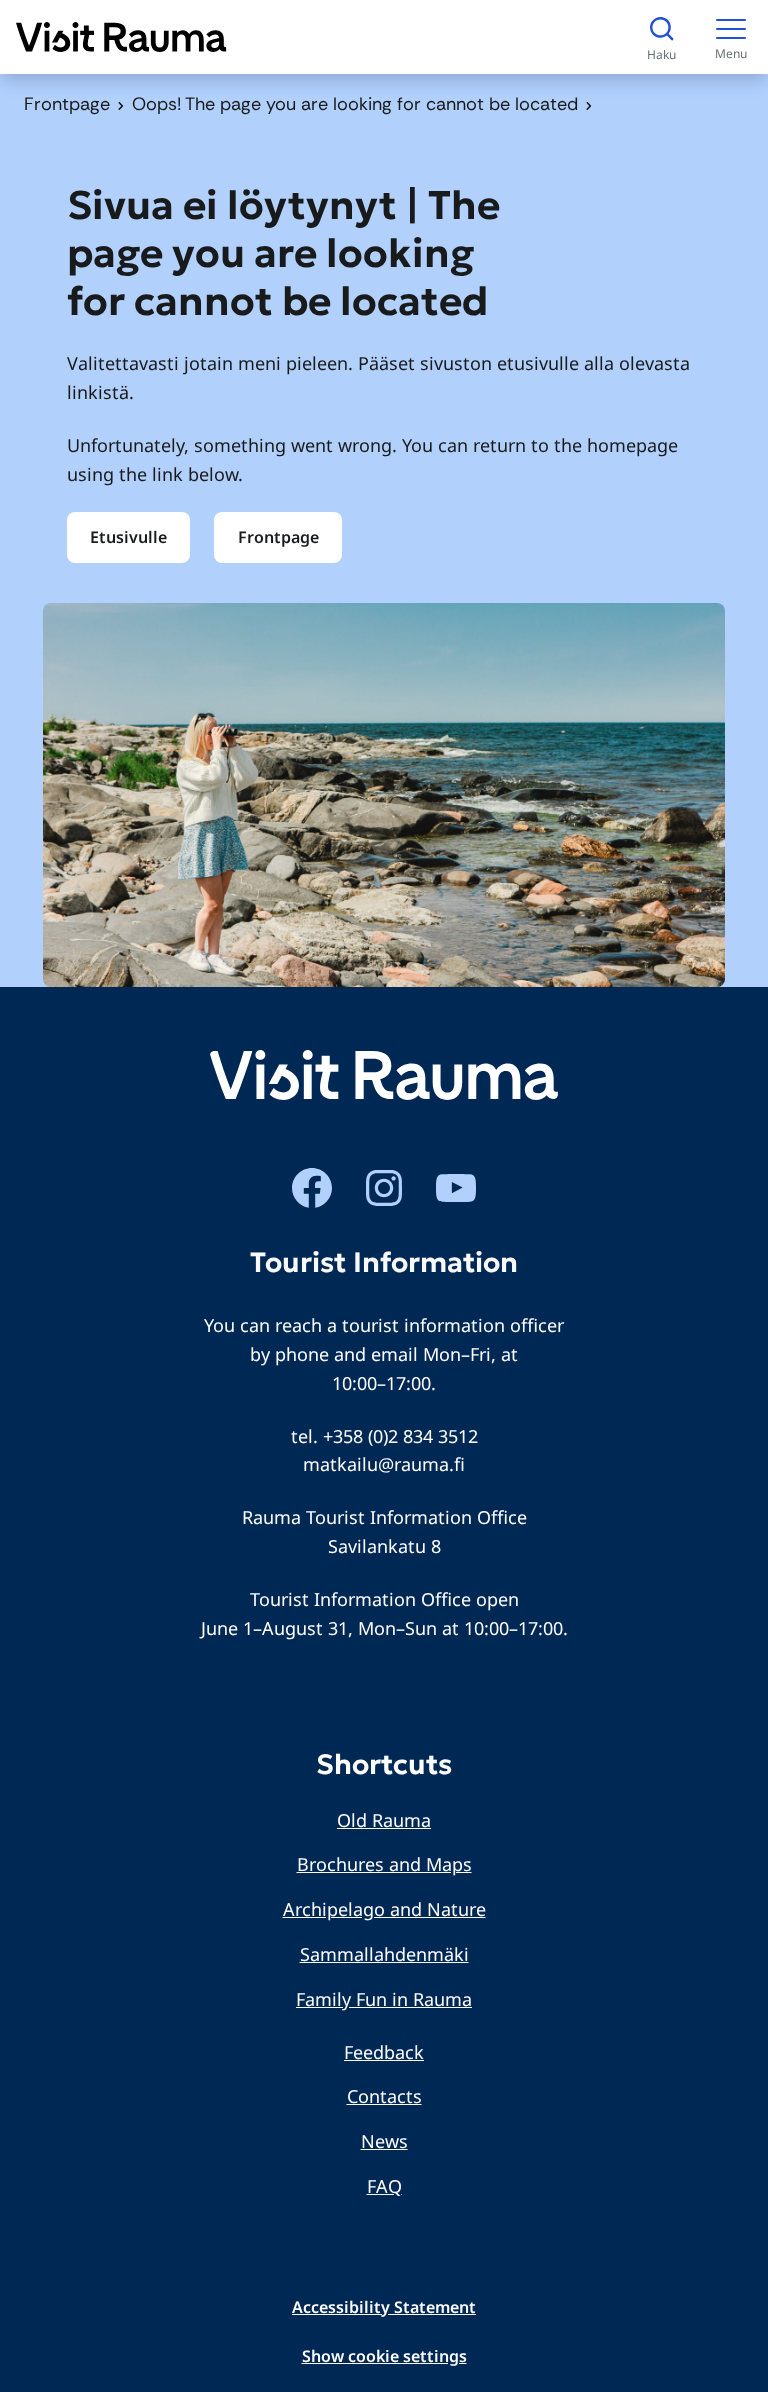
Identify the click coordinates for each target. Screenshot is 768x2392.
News (384, 2141)
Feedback (384, 2052)
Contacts (384, 2096)
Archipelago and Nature (384, 1909)
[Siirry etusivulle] (121, 37)
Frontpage (67, 104)
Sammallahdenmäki (384, 1954)
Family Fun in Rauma (384, 1999)
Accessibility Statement (384, 2307)
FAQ (384, 2186)
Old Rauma (384, 1820)
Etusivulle (128, 537)
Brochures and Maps (384, 1864)
